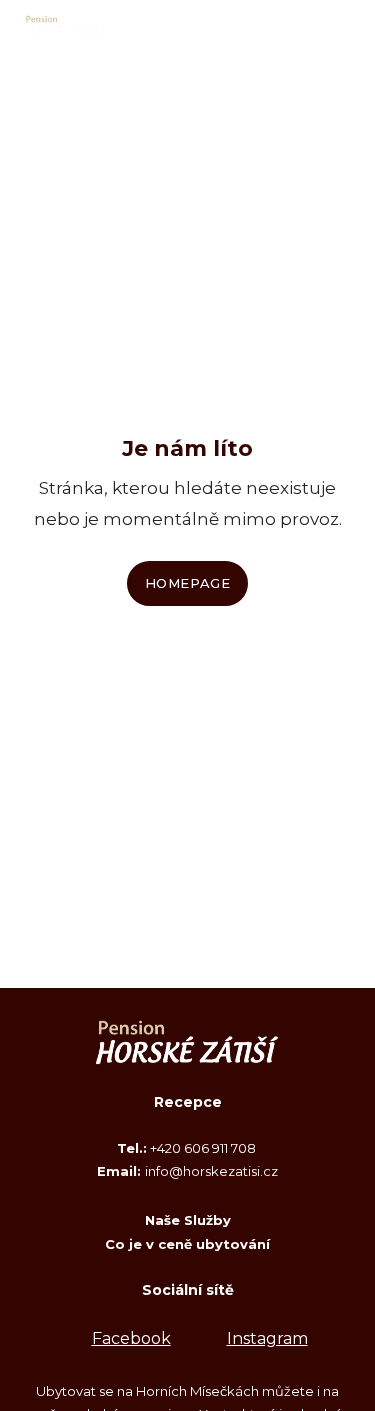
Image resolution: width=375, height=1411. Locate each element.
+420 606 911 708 (204, 1148)
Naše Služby (188, 1220)
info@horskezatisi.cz (211, 1171)
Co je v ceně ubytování (187, 1244)
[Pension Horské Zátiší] (68, 26)
